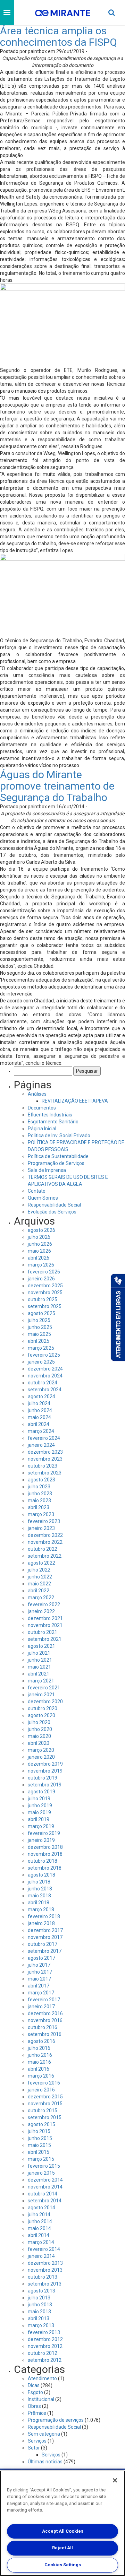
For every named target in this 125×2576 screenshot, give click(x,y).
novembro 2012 (45, 2346)
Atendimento (42, 2378)
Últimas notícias (45, 2462)
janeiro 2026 (41, 1279)
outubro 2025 (43, 1299)
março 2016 (41, 2076)
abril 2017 (39, 1986)
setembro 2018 (45, 1868)
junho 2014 (40, 2221)
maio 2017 (39, 1979)
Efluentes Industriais (50, 1115)
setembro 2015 (45, 2117)
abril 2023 (39, 1507)
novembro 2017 (45, 1937)
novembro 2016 (45, 2020)
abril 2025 (39, 1341)
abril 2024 (39, 1424)
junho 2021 (40, 1660)
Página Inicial (42, 1129)
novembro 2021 (45, 1625)
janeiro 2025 (41, 1362)
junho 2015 (40, 2138)
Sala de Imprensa (47, 1170)
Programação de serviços (56, 2420)
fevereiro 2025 (44, 1355)
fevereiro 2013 (44, 2332)
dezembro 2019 (45, 1764)
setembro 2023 (45, 1473)
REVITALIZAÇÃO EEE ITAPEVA (75, 1101)
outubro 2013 (43, 2277)
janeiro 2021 (41, 1695)
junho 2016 (40, 2055)
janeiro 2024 (41, 1445)
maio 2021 (39, 1667)
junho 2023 (40, 1494)
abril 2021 (39, 1674)
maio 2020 (39, 1736)
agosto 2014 (41, 2208)
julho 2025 (39, 1320)
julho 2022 (39, 1570)
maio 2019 (39, 1812)
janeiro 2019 (41, 1840)
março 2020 (41, 1750)
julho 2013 (39, 2298)
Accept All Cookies (63, 2531)
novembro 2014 (45, 2187)
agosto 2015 (41, 2124)
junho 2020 (40, 1729)
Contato (37, 1191)
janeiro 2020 (41, 1757)
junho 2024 (40, 1410)
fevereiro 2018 (44, 1916)
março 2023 (41, 1514)
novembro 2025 (45, 1293)
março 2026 (41, 1265)
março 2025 (41, 1348)
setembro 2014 (45, 2201)
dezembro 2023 (45, 1452)
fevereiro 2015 (44, 2166)
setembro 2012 (45, 2360)
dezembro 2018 (45, 1847)
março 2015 (41, 2159)
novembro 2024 (45, 1376)
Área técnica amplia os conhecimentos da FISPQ (59, 36)
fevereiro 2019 (44, 1833)
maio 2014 (39, 2228)
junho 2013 (40, 2305)
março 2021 (41, 1681)
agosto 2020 (41, 1715)
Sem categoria (44, 2434)
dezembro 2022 (45, 1535)
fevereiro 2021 (44, 1688)
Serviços (37, 2441)
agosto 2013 (41, 2291)
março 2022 (41, 1598)
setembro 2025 (45, 1306)
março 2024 (41, 1431)
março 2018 (41, 1909)
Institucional (41, 2399)
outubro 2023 (43, 1466)
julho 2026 (39, 1237)
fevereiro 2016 (44, 2083)
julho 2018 (39, 1882)
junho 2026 (40, 1244)
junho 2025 (40, 1327)
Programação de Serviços (56, 1163)
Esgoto (35, 2392)
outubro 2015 (43, 2111)
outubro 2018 (43, 1861)
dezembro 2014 (45, 2180)
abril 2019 (39, 1819)
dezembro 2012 (45, 2339)
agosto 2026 (41, 1230)
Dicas (34, 2385)
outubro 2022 (43, 1549)
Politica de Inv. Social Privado (59, 1135)
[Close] (115, 2480)
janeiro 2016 (41, 2090)
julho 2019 (39, 1799)
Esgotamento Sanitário (53, 1122)
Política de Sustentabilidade (58, 1156)
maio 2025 (39, 1334)
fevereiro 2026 (44, 1272)
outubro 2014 (43, 2194)
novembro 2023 (45, 1459)
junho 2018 (40, 1889)
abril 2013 (39, 2318)
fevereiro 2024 (44, 1438)
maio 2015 (39, 2145)
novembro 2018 (45, 1854)
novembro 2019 (45, 1771)
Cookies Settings (63, 2565)
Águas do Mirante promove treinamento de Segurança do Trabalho (57, 786)
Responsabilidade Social (54, 1205)
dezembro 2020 (45, 1702)
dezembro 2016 (45, 2013)
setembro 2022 (45, 1556)
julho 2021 (39, 1653)
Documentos (42, 1108)
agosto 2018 (41, 1875)
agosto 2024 (41, 1396)
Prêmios (37, 2413)
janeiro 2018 (41, 1923)
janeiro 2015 (41, 2173)
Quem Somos (43, 1198)
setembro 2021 (45, 1639)
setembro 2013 (45, 2284)
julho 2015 (39, 2131)
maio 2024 (39, 1417)
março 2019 (41, 1826)
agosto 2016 (41, 2041)
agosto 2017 (41, 1958)
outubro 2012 (43, 2353)
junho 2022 (40, 1577)
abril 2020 (39, 1743)
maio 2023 (39, 1500)
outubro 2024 (43, 1383)
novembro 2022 (45, 1542)
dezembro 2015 (45, 2097)
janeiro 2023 (41, 1528)
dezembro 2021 (45, 1618)
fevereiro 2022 (44, 1604)
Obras (34, 2406)
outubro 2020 (43, 1708)
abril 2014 (39, 2235)
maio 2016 (39, 2062)
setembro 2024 (45, 1390)
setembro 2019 (45, 1785)
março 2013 (41, 2325)
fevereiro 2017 (44, 2000)
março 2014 (41, 2242)
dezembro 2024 (45, 1369)
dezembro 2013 (45, 2263)
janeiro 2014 (41, 2256)
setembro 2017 (45, 1951)
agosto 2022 (41, 1563)
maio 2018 (39, 1896)
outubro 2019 (43, 1778)
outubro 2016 (43, 2027)
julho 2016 (39, 2048)
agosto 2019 (41, 1792)
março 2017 (41, 1993)
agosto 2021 (41, 1646)
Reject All (62, 2548)
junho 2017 (40, 1972)
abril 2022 (39, 1591)
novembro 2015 (45, 2104)
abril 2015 (39, 2152)
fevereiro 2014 (44, 2249)
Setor (34, 2448)
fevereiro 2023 (44, 1521)
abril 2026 (39, 1258)
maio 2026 (39, 1251)
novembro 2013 (45, 2270)
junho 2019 (40, 1805)
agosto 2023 (41, 1480)
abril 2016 (39, 2069)
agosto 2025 (41, 1313)
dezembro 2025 (45, 1286)
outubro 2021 (43, 1632)
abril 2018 (39, 1903)
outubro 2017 (43, 1944)
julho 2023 (39, 1487)
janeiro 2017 (41, 2007)
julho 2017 (39, 1965)
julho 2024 (39, 1403)
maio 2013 (39, 2312)
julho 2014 (39, 2214)
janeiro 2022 (41, 1611)
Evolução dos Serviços (52, 1212)
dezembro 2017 (45, 1930)
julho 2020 (39, 1722)
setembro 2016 (45, 2034)
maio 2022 (39, 1584)
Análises (37, 1094)
